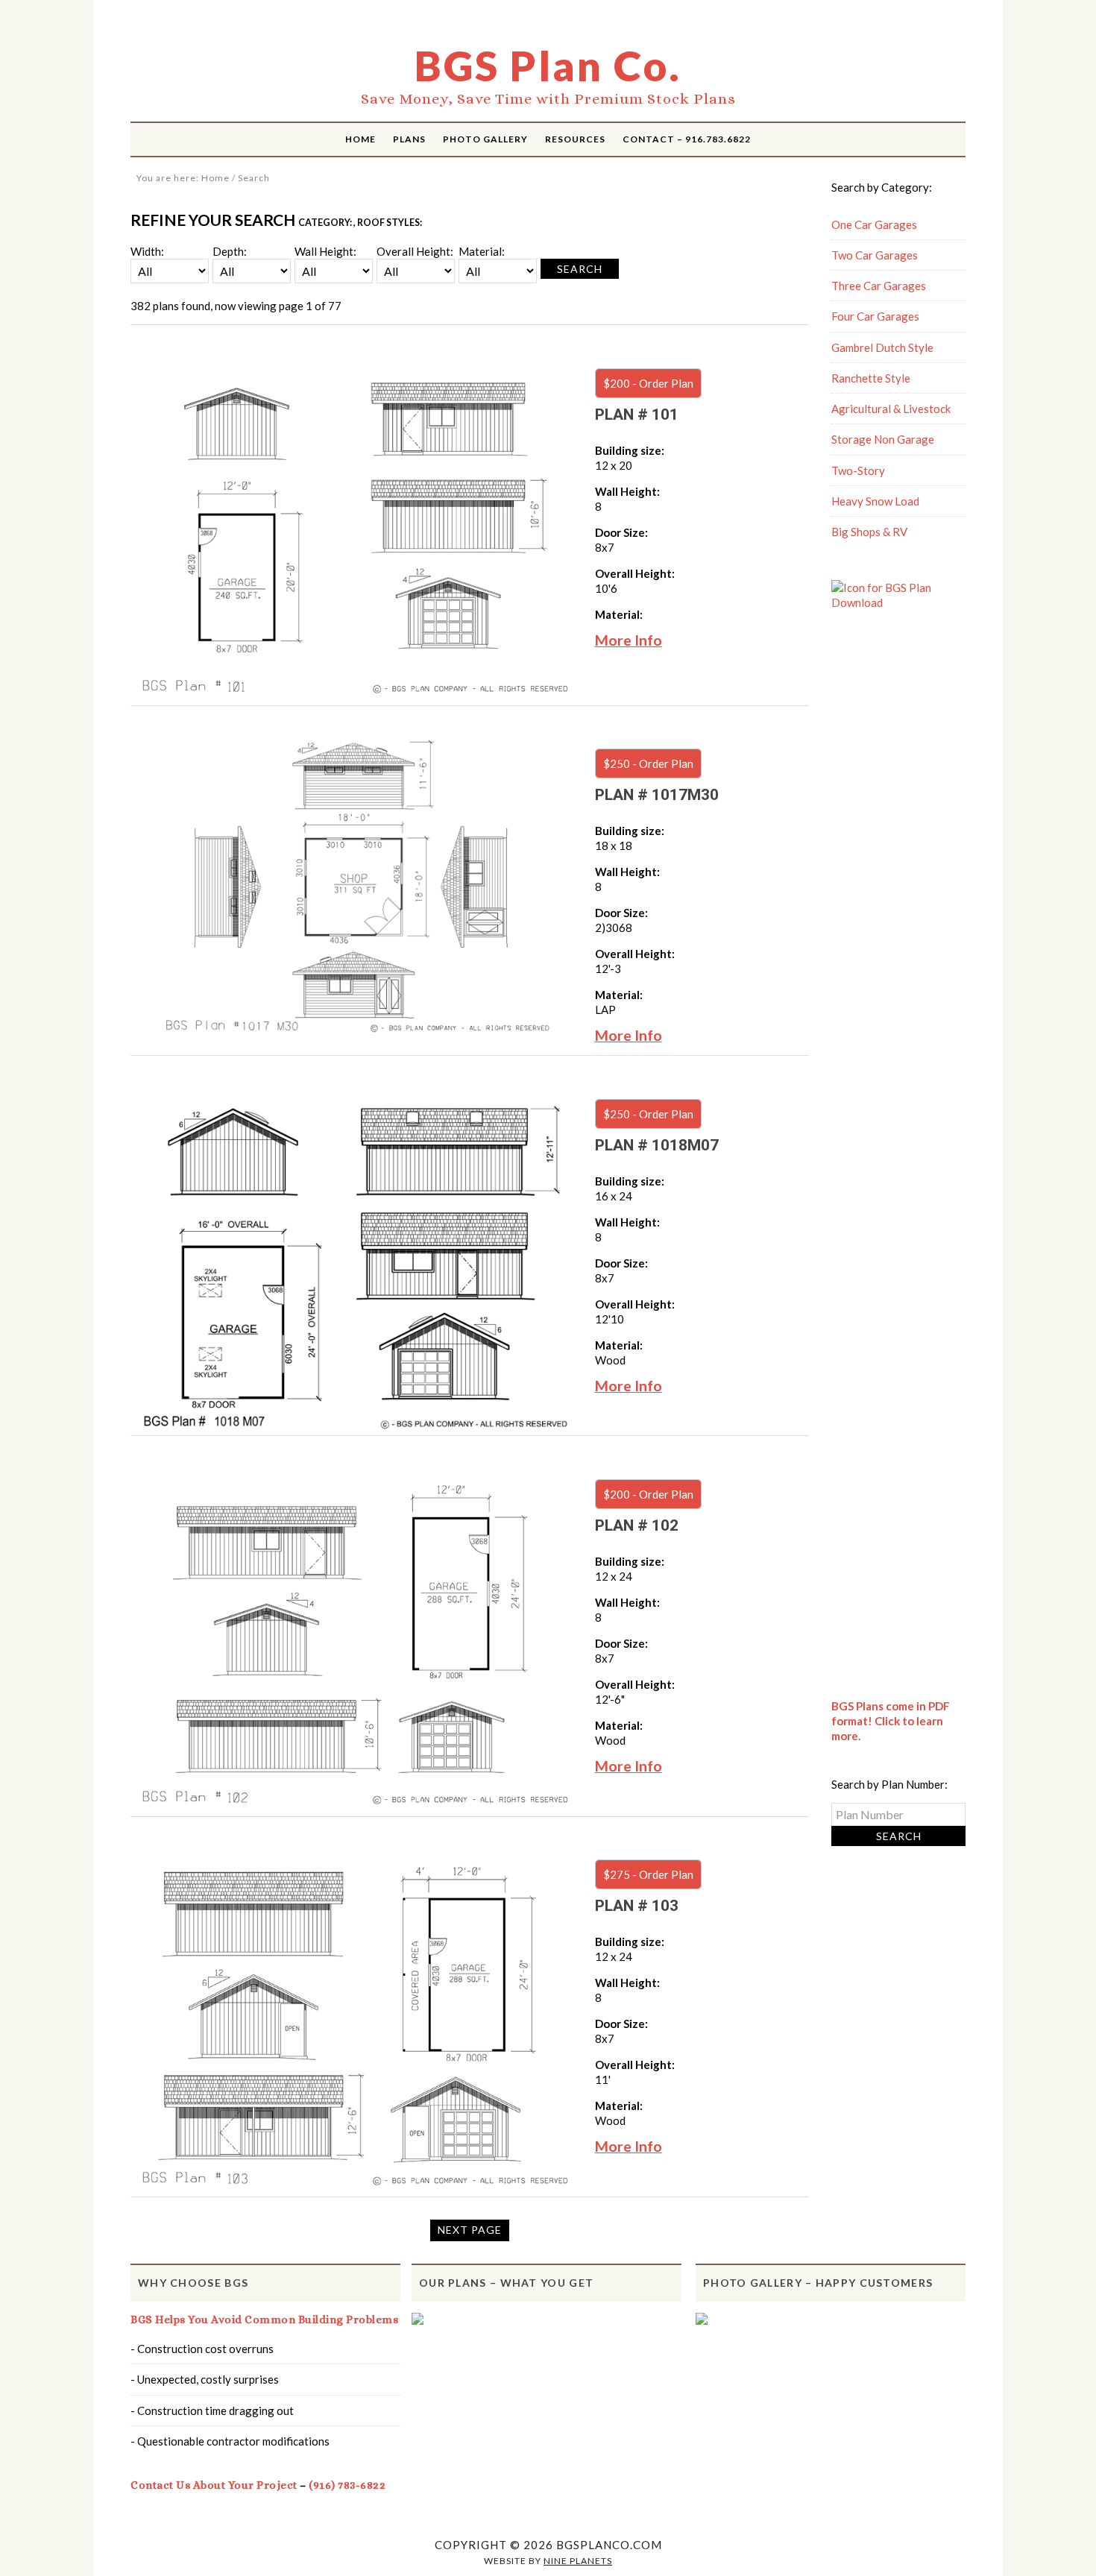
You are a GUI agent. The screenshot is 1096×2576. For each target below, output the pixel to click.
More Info (629, 640)
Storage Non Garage (883, 439)
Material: (482, 251)
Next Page (470, 2230)
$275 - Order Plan (648, 1874)
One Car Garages (874, 224)
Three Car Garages (879, 286)
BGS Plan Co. (548, 66)
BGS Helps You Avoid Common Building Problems (264, 2320)
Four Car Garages (875, 316)
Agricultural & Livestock (891, 409)
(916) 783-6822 (347, 2485)
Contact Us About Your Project (214, 2485)
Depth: (230, 251)
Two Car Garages (875, 255)
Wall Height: (325, 251)
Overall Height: (415, 251)
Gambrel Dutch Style (882, 347)
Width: (147, 251)
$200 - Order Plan (648, 383)
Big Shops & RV (869, 532)
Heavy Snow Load (875, 501)
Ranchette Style (871, 378)
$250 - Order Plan (648, 763)
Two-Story (858, 470)
